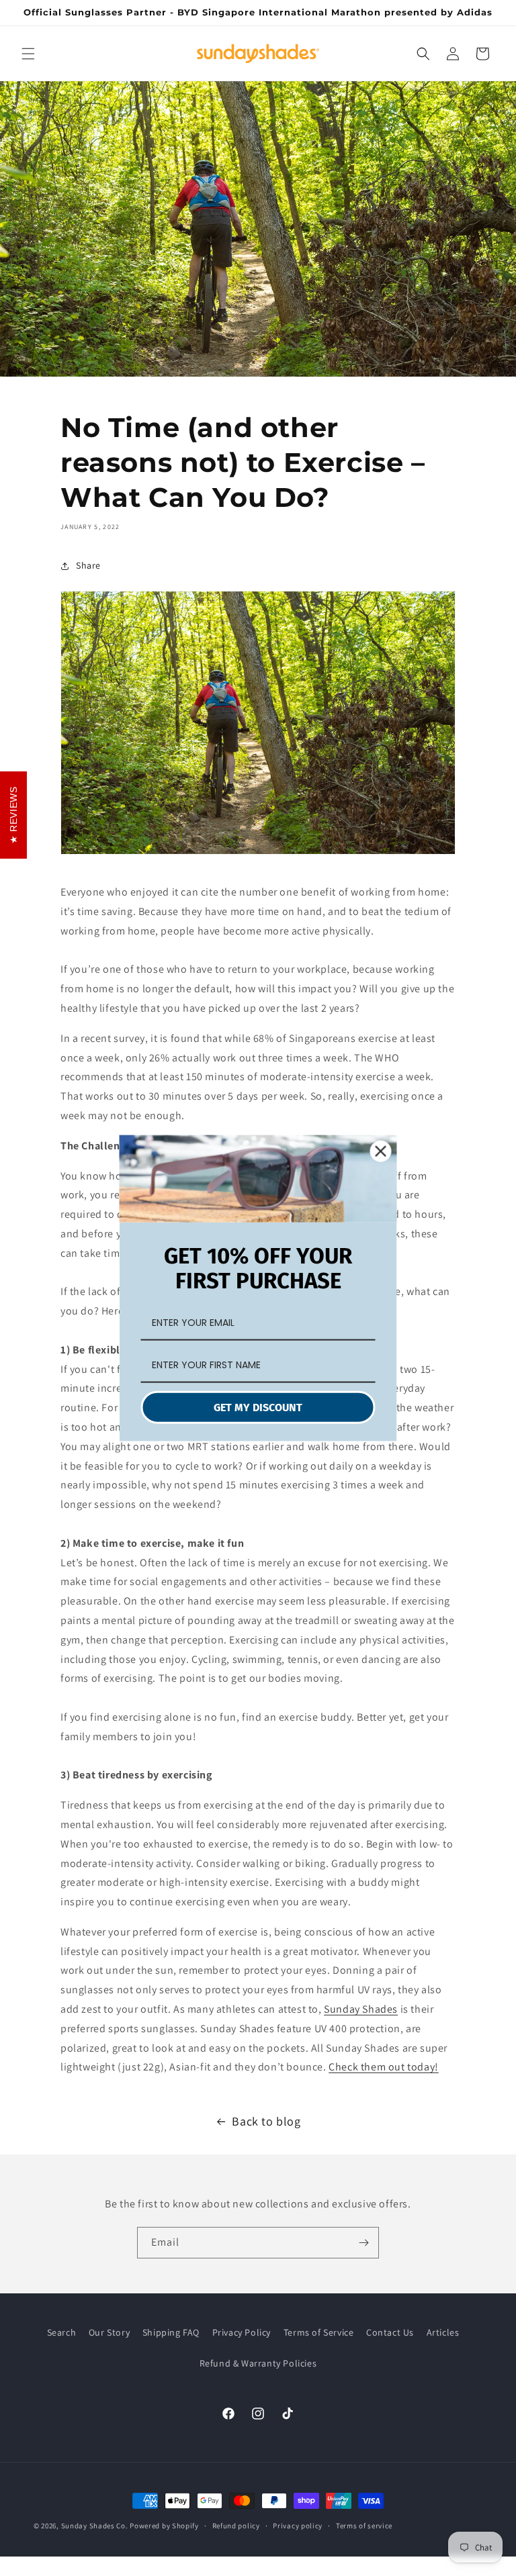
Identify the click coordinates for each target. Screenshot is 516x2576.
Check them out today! (384, 2067)
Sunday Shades (361, 2009)
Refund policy (236, 2526)
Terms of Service (319, 2332)
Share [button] (88, 565)
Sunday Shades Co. (95, 2526)
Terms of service (364, 2526)
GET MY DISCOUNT (258, 1408)
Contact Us (390, 2332)
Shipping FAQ (171, 2332)
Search (62, 2332)
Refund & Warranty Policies (258, 2363)
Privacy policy (298, 2526)
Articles (443, 2332)
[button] (28, 54)
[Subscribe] (363, 2243)
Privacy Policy (242, 2332)
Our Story (109, 2332)
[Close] (381, 1151)
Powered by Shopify (164, 2526)
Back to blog (266, 2121)
